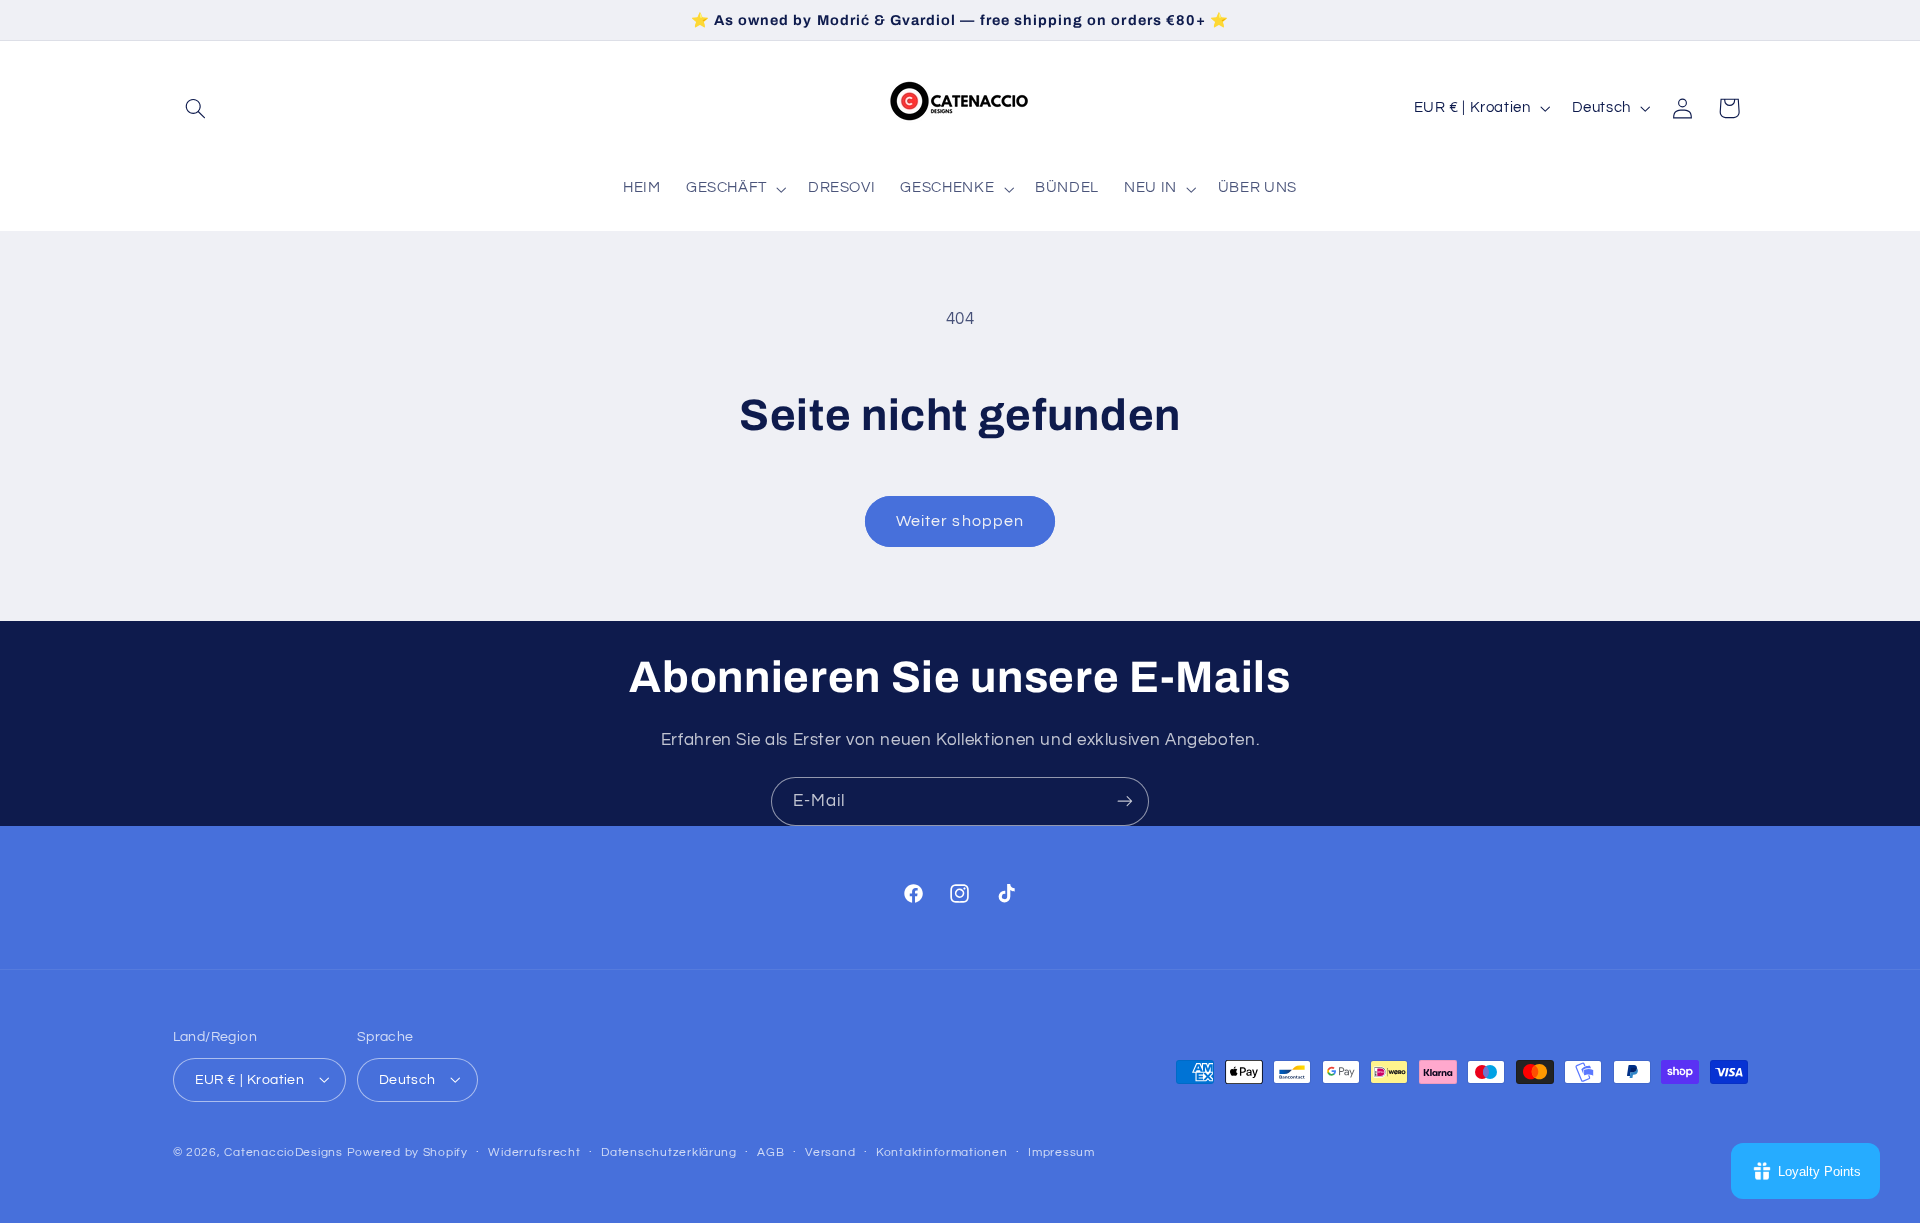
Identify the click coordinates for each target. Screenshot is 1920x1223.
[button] (196, 108)
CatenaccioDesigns (283, 1151)
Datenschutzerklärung (669, 1152)
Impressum (1061, 1152)
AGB (770, 1152)
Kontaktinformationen (942, 1152)
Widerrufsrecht (534, 1152)
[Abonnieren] (1125, 801)
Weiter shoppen (960, 521)
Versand (830, 1152)
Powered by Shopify (407, 1151)
